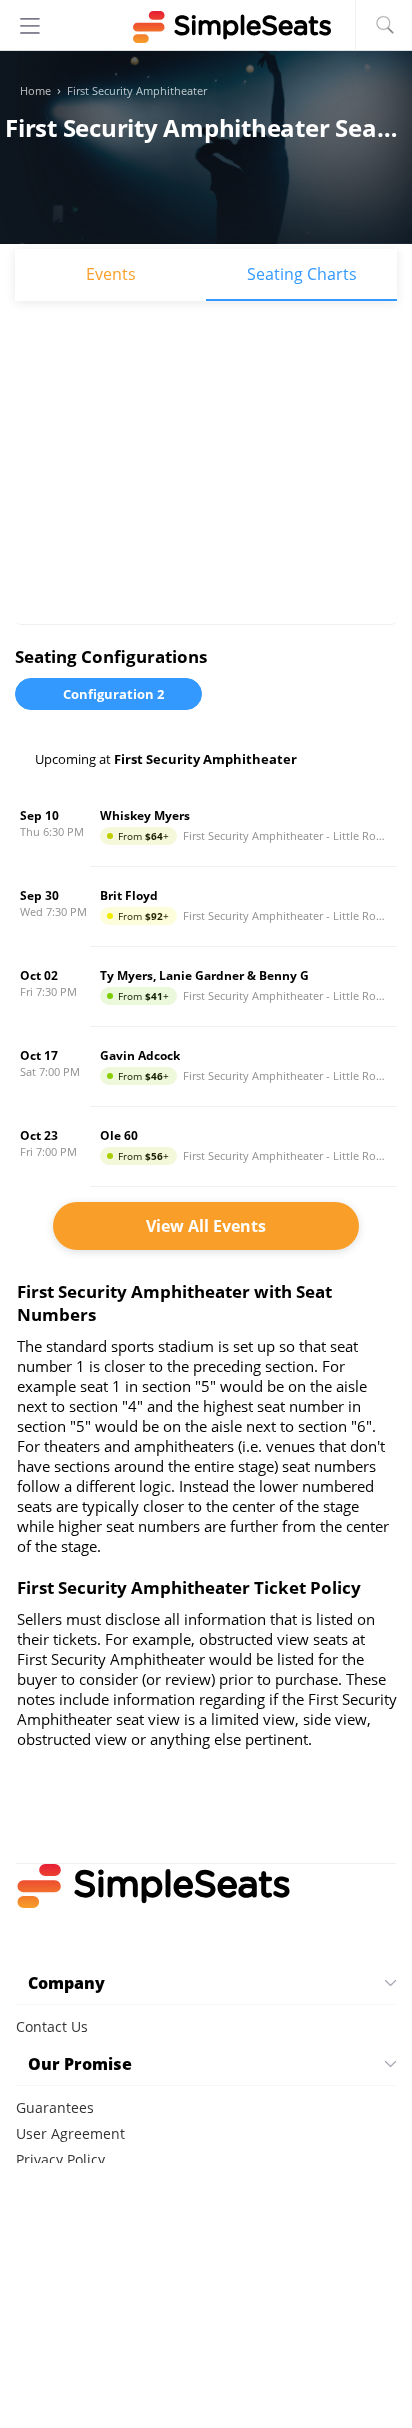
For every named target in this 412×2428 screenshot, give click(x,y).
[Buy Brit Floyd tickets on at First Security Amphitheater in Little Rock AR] (206, 907)
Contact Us (52, 2026)
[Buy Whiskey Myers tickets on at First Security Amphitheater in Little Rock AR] (206, 827)
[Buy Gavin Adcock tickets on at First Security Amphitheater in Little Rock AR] (206, 1067)
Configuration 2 (113, 694)
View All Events (206, 1226)
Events (111, 274)
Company (66, 1983)
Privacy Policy (60, 2159)
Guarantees (55, 2107)
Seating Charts (302, 274)
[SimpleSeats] (206, 27)
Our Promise (80, 2064)
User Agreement (70, 2133)
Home (35, 91)
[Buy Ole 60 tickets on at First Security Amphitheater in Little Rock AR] (206, 1147)
